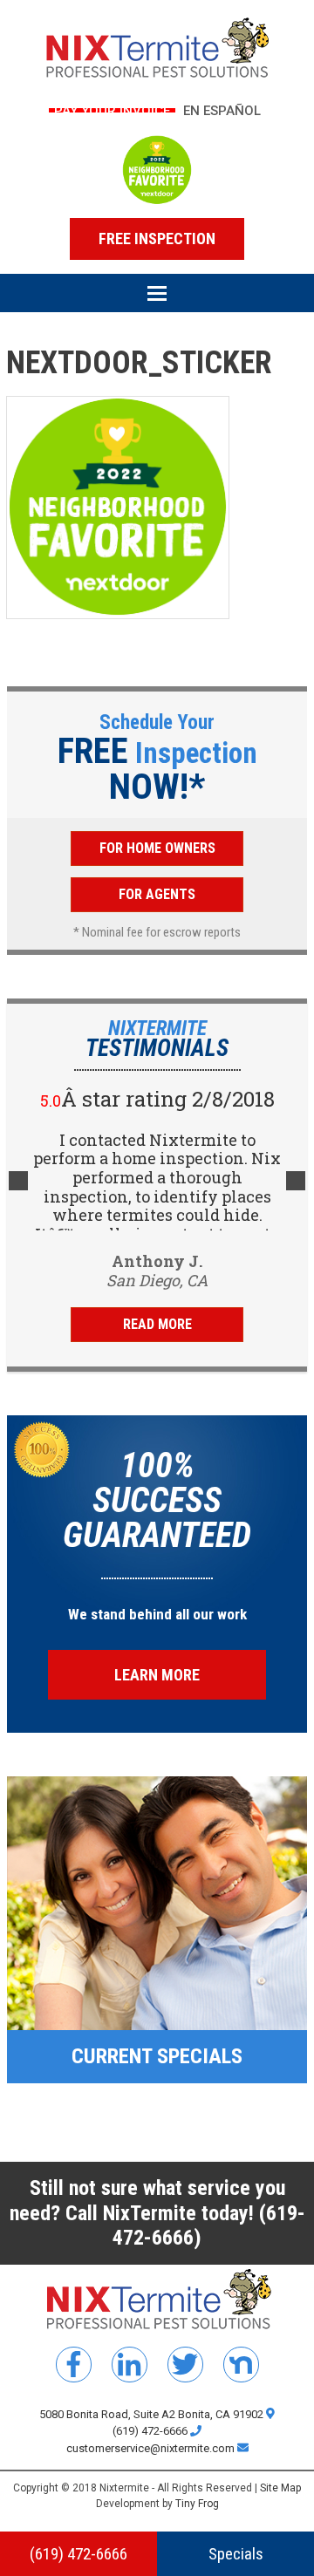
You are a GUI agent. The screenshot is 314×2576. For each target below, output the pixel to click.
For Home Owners (157, 848)
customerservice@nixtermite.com (152, 2448)
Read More (157, 1324)
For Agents (157, 894)
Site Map (280, 2488)
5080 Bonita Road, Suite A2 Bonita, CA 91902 (153, 2414)
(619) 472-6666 (151, 2431)
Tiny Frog (197, 2504)
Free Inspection (157, 239)
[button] (157, 300)
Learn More (157, 1675)
